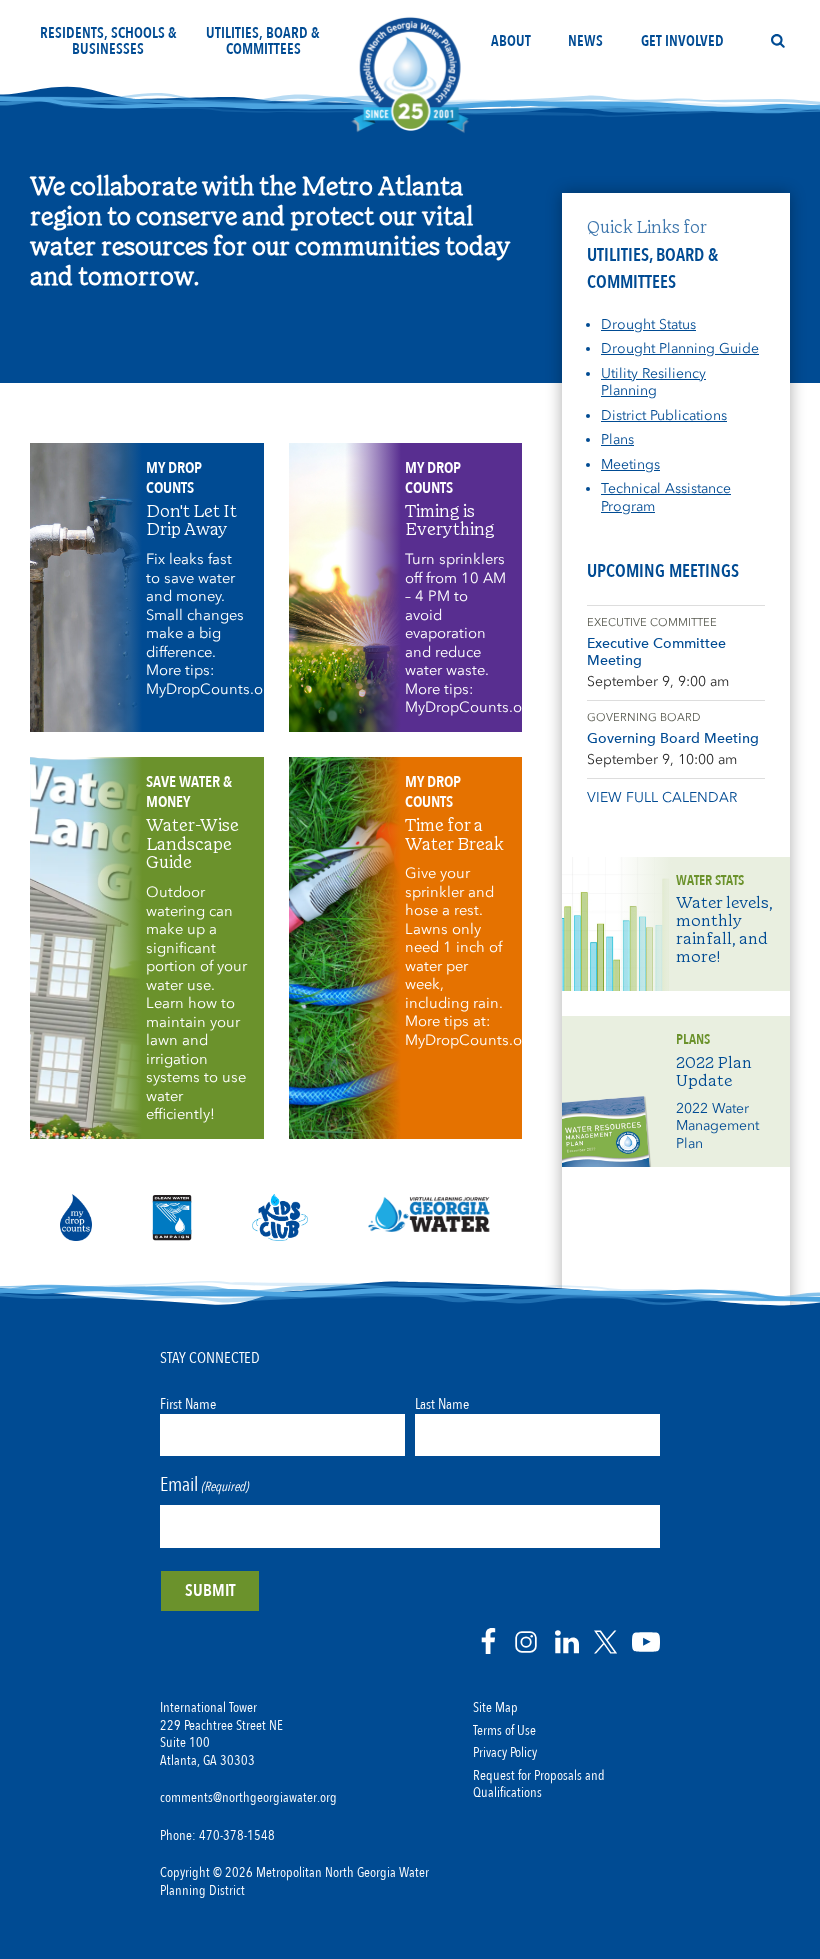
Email (204, 1484)
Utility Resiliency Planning (653, 382)
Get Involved (682, 41)
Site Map (495, 1708)
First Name (188, 1404)
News (585, 41)
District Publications (664, 415)
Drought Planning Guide (680, 348)
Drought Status (648, 324)
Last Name (442, 1404)
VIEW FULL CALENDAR (662, 797)
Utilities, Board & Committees (263, 41)
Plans (617, 439)
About (511, 41)
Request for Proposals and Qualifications (539, 1785)
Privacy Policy (505, 1753)
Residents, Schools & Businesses (108, 41)
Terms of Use (504, 1731)
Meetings (630, 464)
